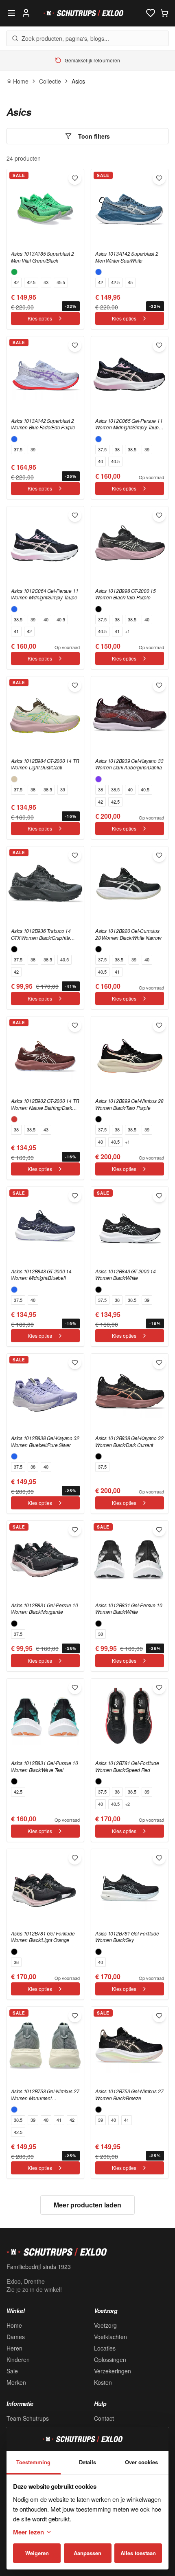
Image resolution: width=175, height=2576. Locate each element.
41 (16, 631)
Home (14, 2325)
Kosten (103, 2382)
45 (130, 282)
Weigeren (37, 2553)
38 (117, 449)
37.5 (18, 449)
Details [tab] (87, 2462)
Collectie (50, 81)
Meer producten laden (87, 2205)
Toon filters (94, 136)
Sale (12, 2371)
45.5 (61, 282)
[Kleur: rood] (14, 1119)
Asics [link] (78, 81)
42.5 (31, 282)
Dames (16, 2337)
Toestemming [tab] (33, 2462)
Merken (16, 2382)
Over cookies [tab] (141, 2462)
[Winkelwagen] (164, 13)
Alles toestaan (138, 2553)
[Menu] (11, 13)
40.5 (115, 461)
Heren (14, 2348)
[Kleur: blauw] (98, 272)
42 (16, 282)
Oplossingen (110, 2359)
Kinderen (18, 2359)
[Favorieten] (151, 13)
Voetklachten (110, 2337)
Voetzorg (105, 2325)
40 (101, 461)
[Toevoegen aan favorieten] (75, 178)
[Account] (26, 13)
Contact (104, 2418)
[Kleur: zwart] (98, 609)
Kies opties (40, 318)
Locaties (105, 2348)
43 (46, 282)
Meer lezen (28, 2532)
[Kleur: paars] (98, 779)
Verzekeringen (113, 2371)
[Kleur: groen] (14, 272)
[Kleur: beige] (14, 779)
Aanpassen (87, 2553)
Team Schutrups (28, 2418)
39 (33, 449)
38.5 (132, 449)
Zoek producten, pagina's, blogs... (65, 38)
